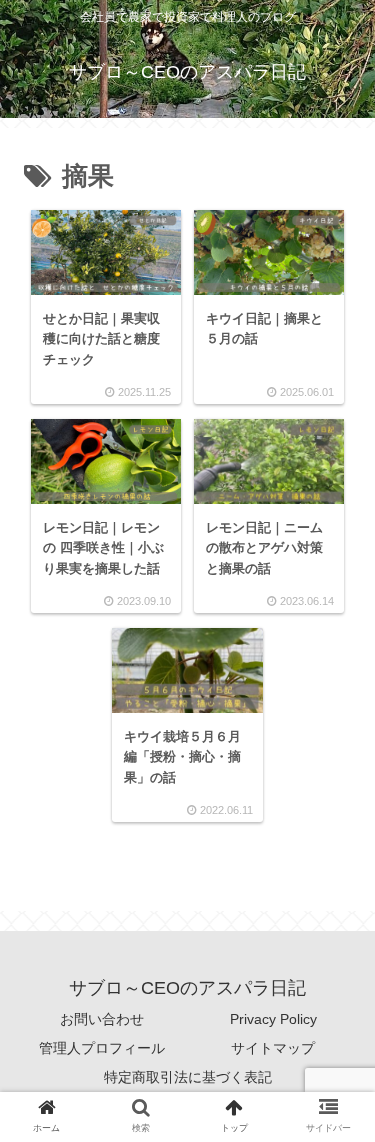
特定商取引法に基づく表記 (188, 1077)
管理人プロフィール (102, 1048)
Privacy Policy (273, 1019)
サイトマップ (273, 1048)
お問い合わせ (102, 1019)
